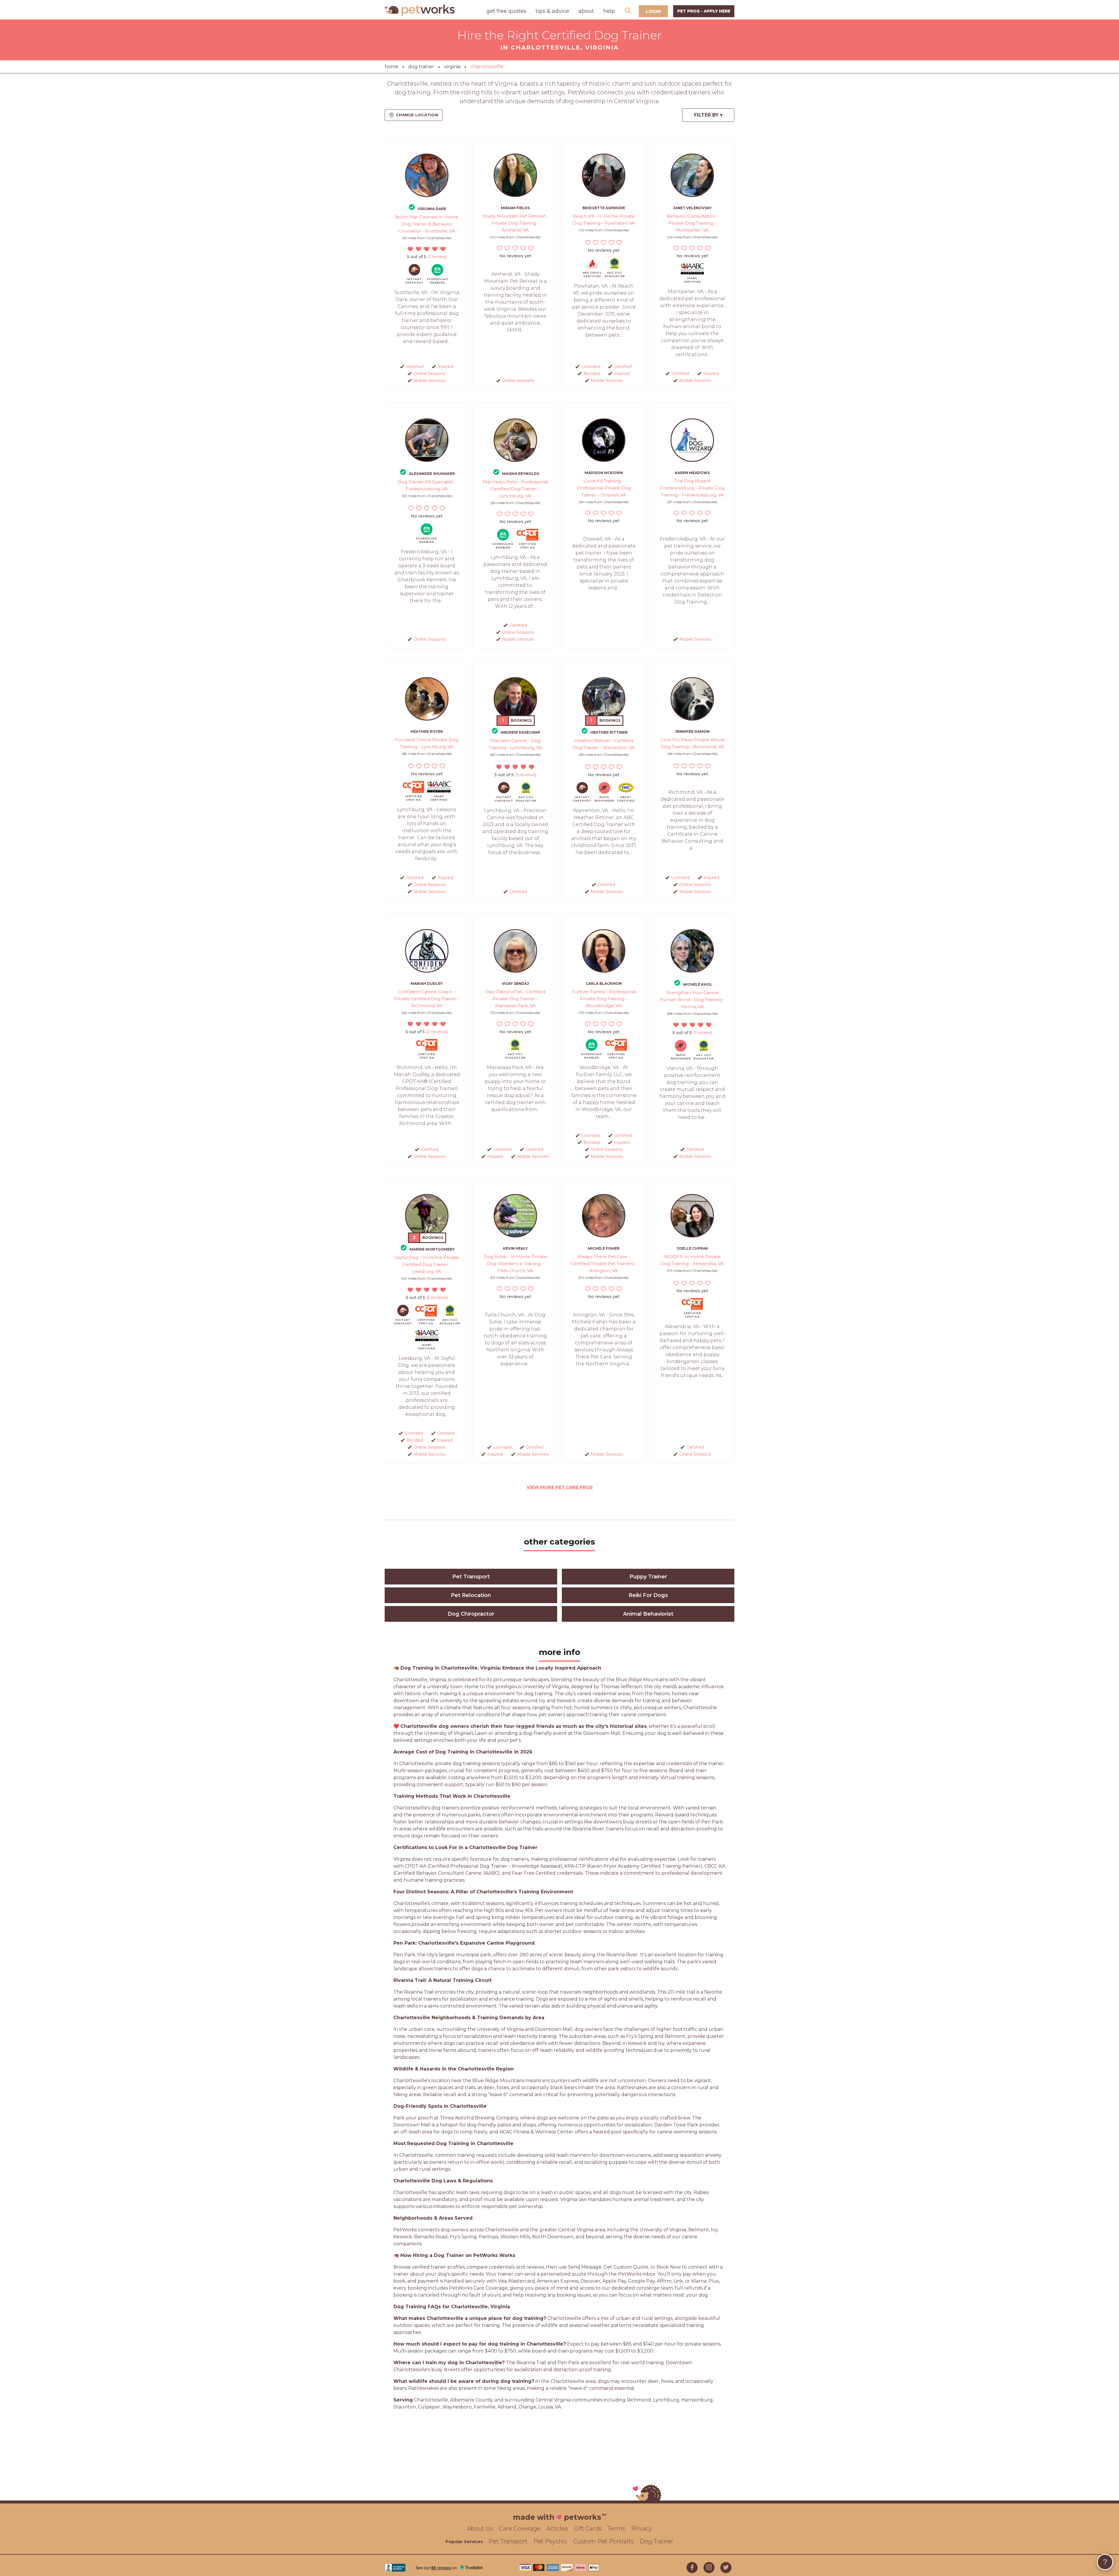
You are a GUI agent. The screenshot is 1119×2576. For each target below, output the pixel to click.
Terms (616, 2529)
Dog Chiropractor (471, 1614)
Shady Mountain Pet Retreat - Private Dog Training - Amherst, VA (515, 223)
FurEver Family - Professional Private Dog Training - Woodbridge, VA (604, 999)
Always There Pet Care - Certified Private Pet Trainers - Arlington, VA (604, 1264)
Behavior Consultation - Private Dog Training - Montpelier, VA (692, 223)
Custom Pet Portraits (604, 2541)
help (609, 11)
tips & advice (552, 11)
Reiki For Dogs (648, 1595)
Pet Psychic (550, 2541)
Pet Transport (471, 1577)
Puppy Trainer (648, 1577)
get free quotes (506, 11)
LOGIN (653, 11)
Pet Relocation (471, 1595)
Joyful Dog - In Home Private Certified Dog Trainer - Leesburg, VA (427, 1264)
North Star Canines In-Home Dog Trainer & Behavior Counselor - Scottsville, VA (427, 224)
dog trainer (421, 67)
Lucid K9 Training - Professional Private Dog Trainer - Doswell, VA (604, 488)
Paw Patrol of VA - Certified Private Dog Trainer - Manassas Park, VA (515, 999)
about (586, 11)
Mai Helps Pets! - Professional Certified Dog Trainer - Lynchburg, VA (515, 489)
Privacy (642, 2529)
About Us (480, 2529)
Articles (557, 2529)
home (392, 67)
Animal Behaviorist (648, 1614)
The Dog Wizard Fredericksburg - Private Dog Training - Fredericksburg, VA (692, 488)
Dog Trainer (657, 2541)
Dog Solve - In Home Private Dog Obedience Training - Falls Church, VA (515, 1264)
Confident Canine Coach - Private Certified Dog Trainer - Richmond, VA (427, 999)
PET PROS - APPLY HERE (704, 11)
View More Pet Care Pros (560, 1487)
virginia (452, 67)
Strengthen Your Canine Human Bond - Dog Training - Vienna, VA (692, 1000)
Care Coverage (520, 2529)
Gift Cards (588, 2529)
